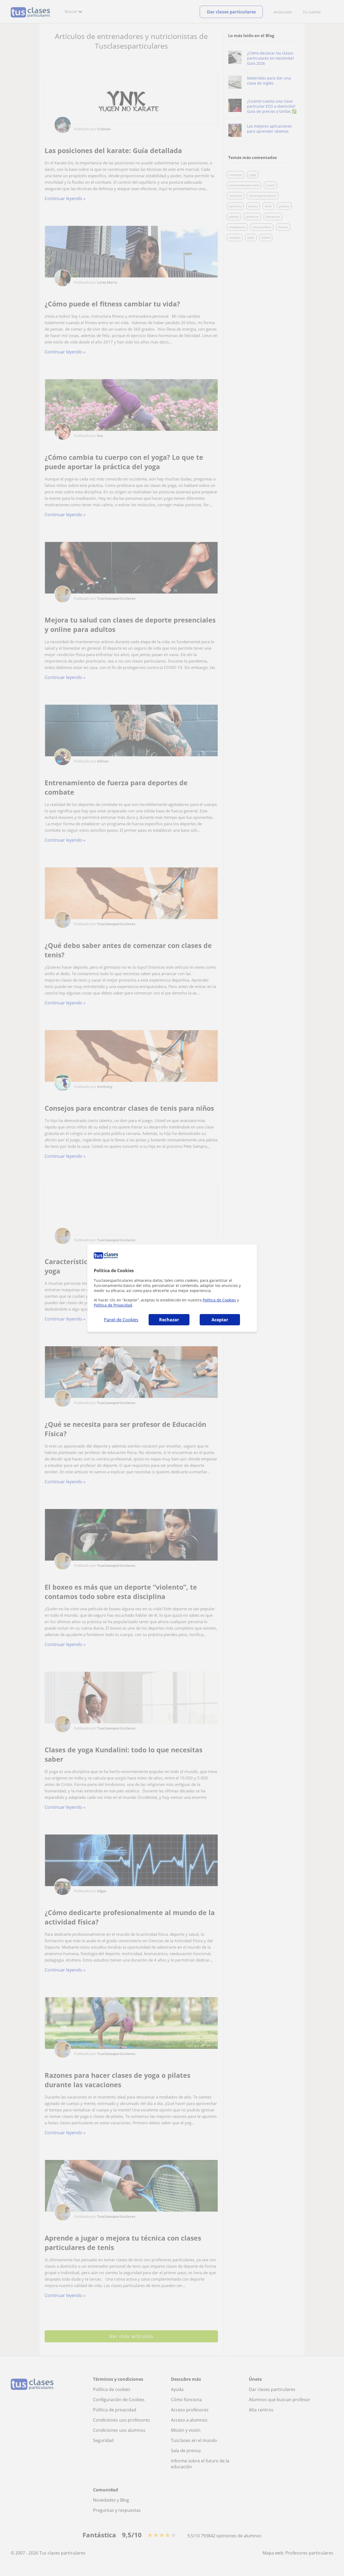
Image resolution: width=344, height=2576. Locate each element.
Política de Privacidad (113, 1305)
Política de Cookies (219, 1300)
